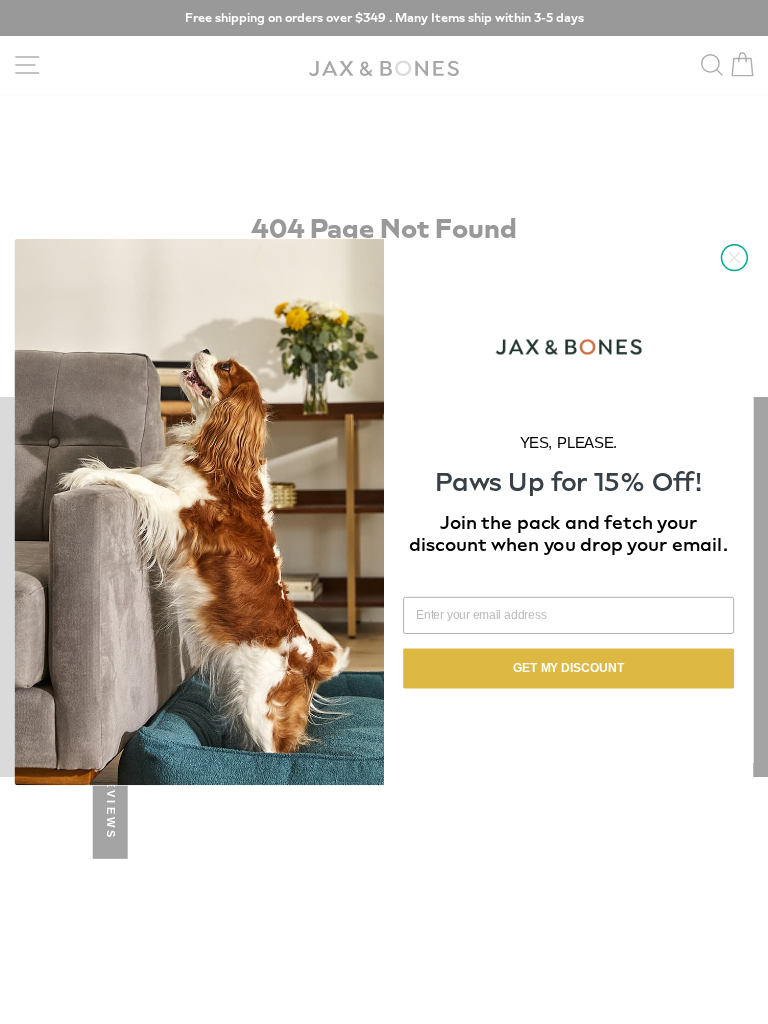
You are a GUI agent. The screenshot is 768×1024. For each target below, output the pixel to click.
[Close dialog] (734, 258)
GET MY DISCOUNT (568, 668)
